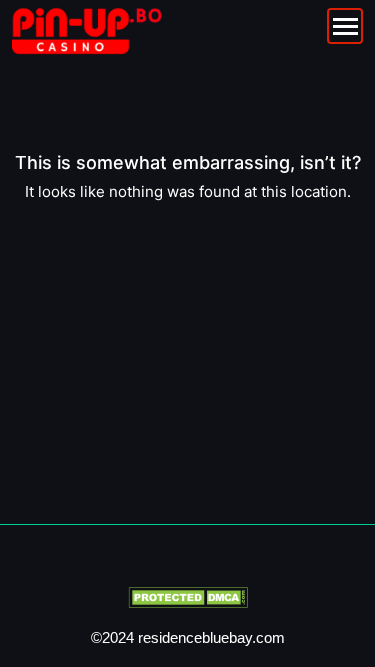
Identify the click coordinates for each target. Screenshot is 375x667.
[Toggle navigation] (345, 26)
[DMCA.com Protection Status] (188, 596)
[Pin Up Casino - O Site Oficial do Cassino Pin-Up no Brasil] (87, 30)
